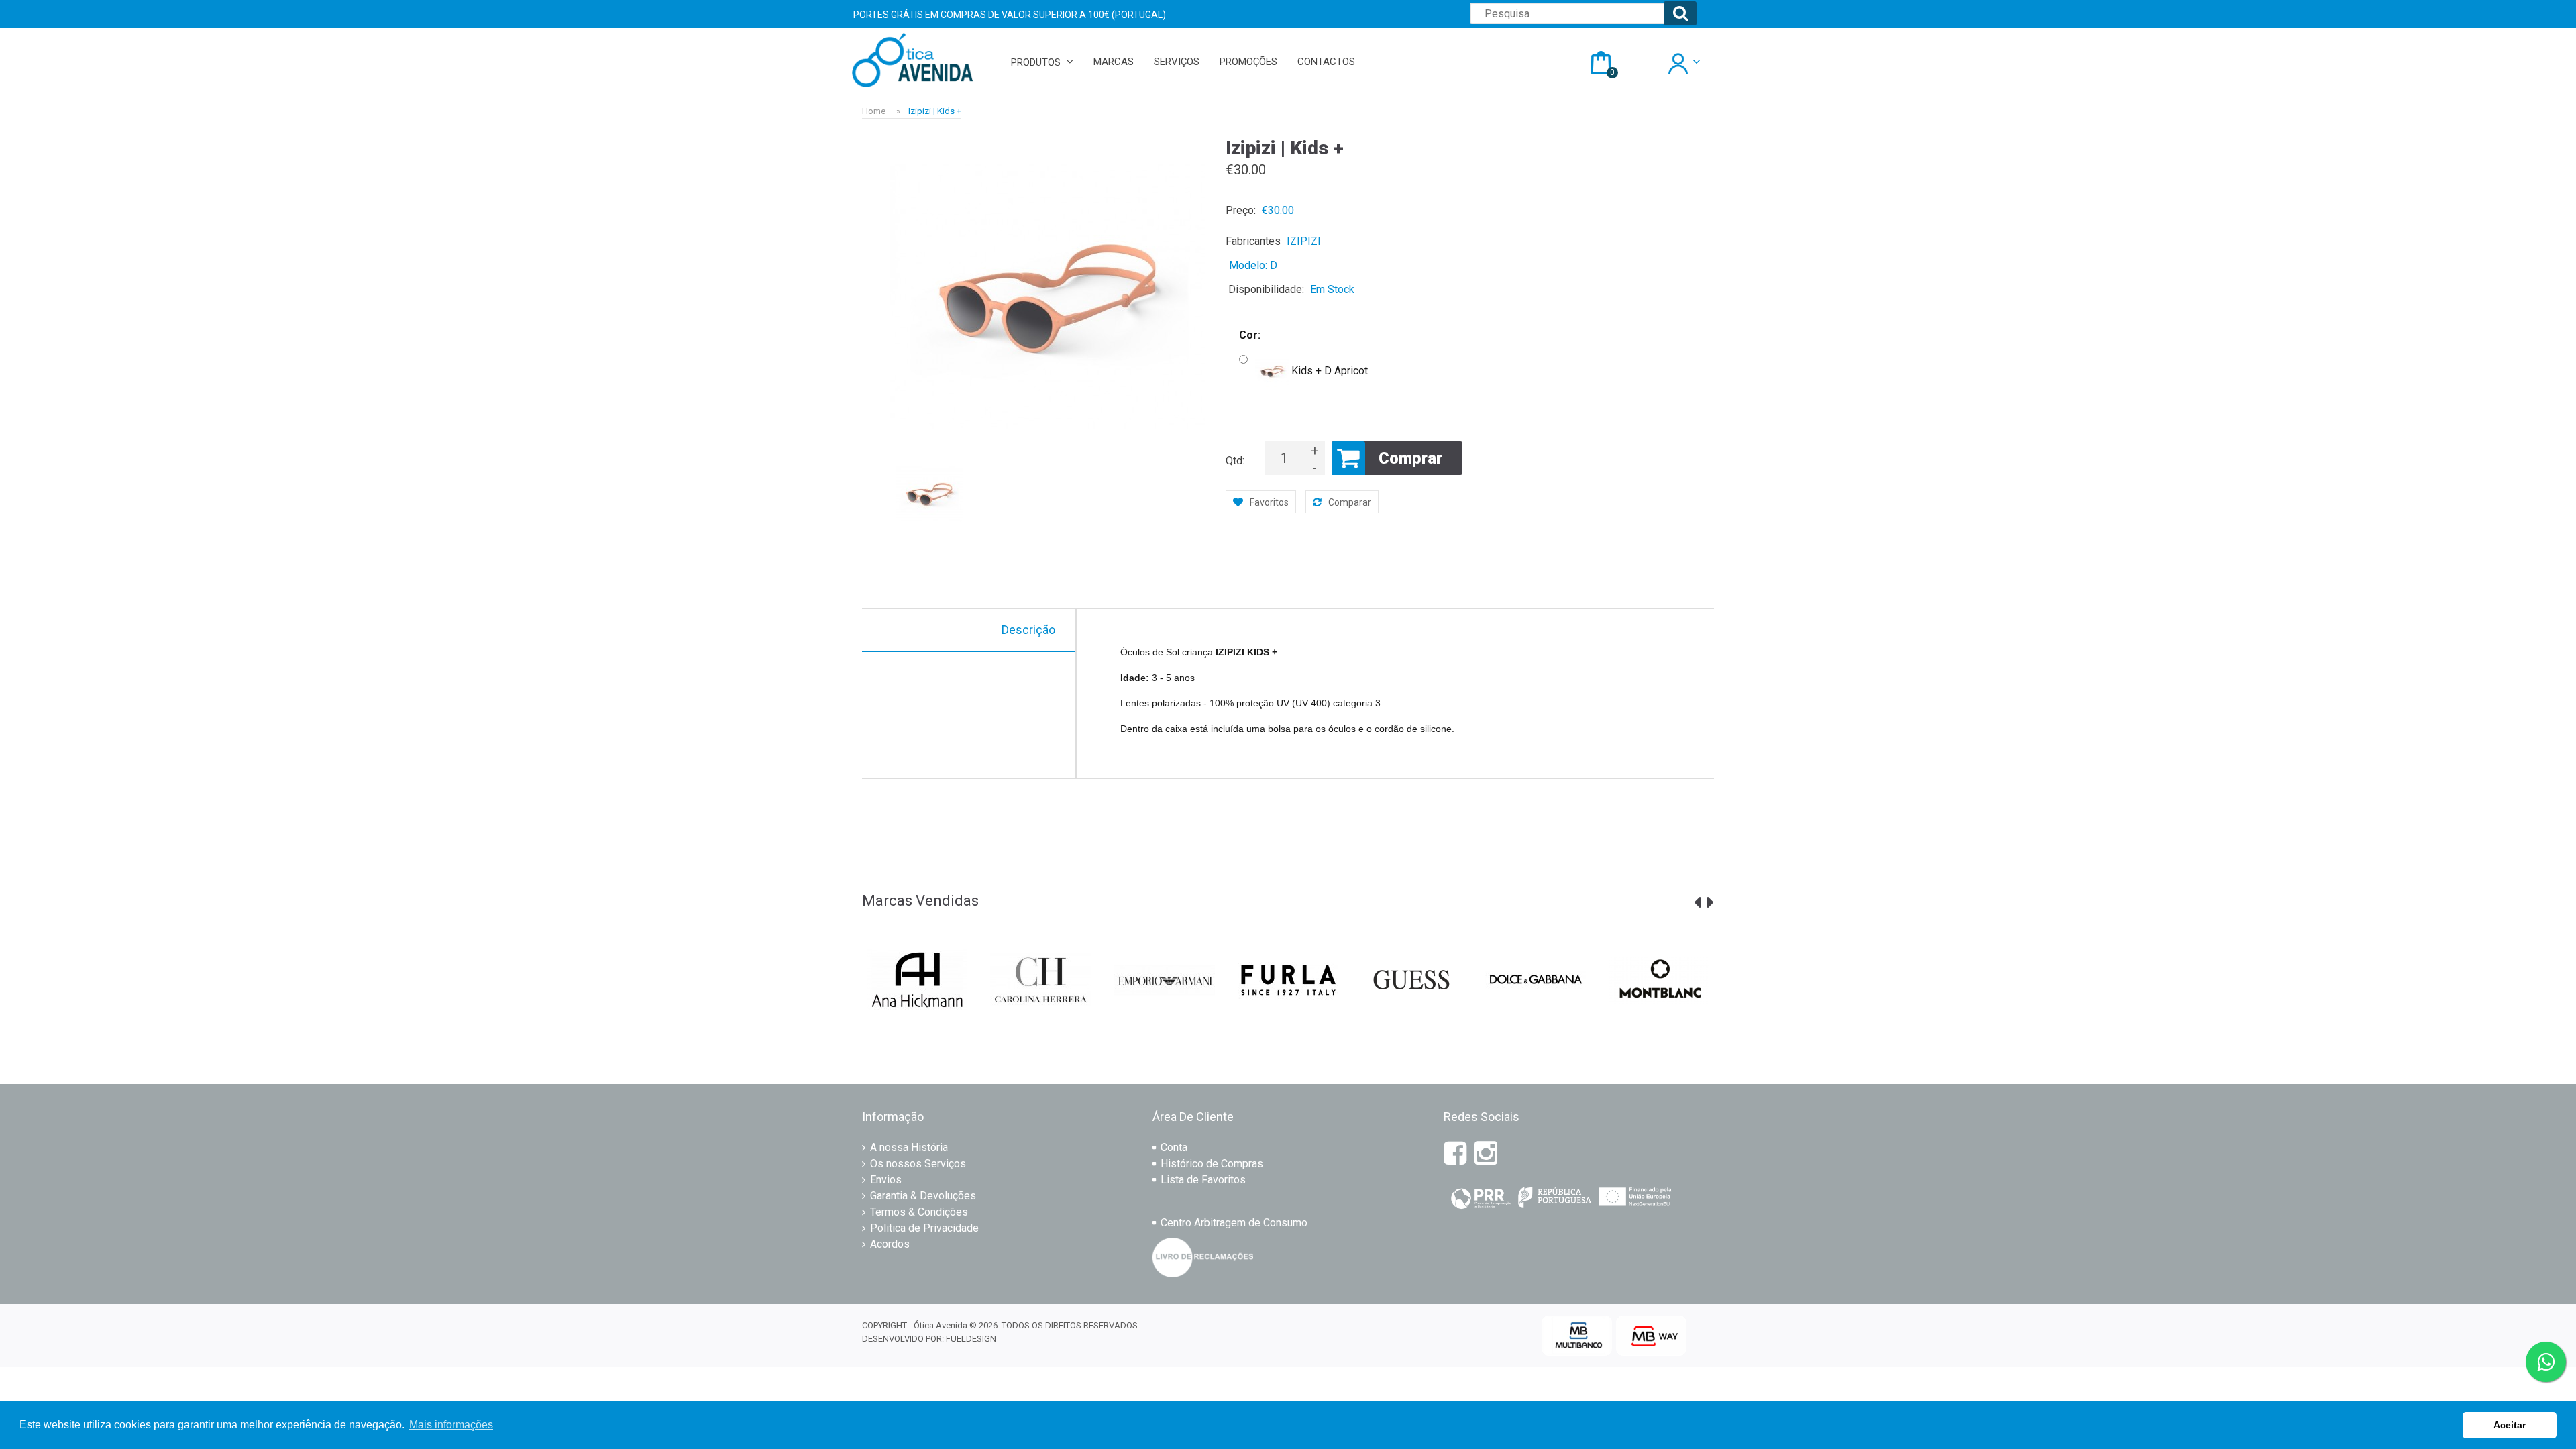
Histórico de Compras (1212, 1164)
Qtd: (1235, 461)
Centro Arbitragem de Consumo (1234, 1223)
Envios (886, 1180)
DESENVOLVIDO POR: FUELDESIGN (929, 1339)
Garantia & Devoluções (923, 1196)
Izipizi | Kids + (935, 111)
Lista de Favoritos (1203, 1180)
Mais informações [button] (451, 1425)
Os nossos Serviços (918, 1164)
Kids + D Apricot (1330, 371)
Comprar (1410, 458)
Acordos (890, 1244)
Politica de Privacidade (924, 1228)
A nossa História (909, 1147)
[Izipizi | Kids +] (1047, 297)
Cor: (1250, 335)
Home (874, 111)
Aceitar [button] (2510, 1425)
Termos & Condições (919, 1212)
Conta (1174, 1147)
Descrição (1028, 630)
